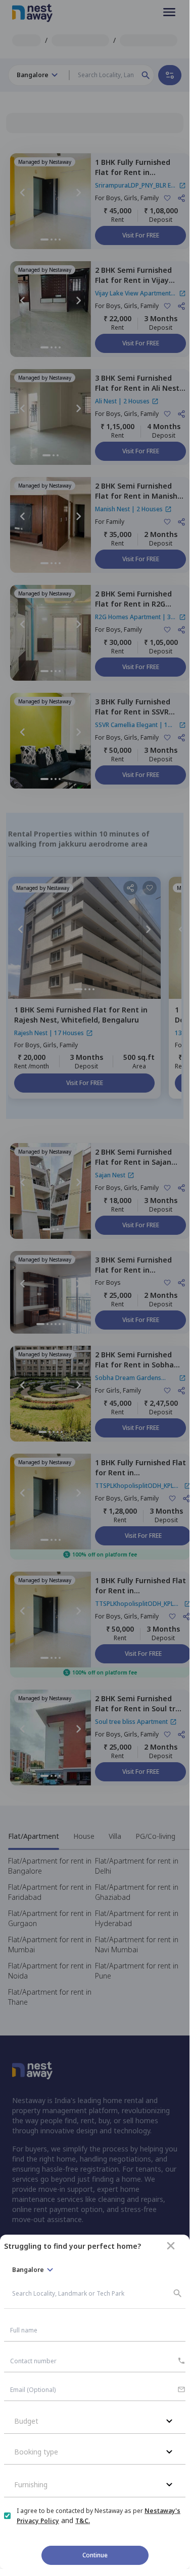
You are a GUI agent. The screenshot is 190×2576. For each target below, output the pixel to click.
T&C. (83, 2521)
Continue (95, 2555)
